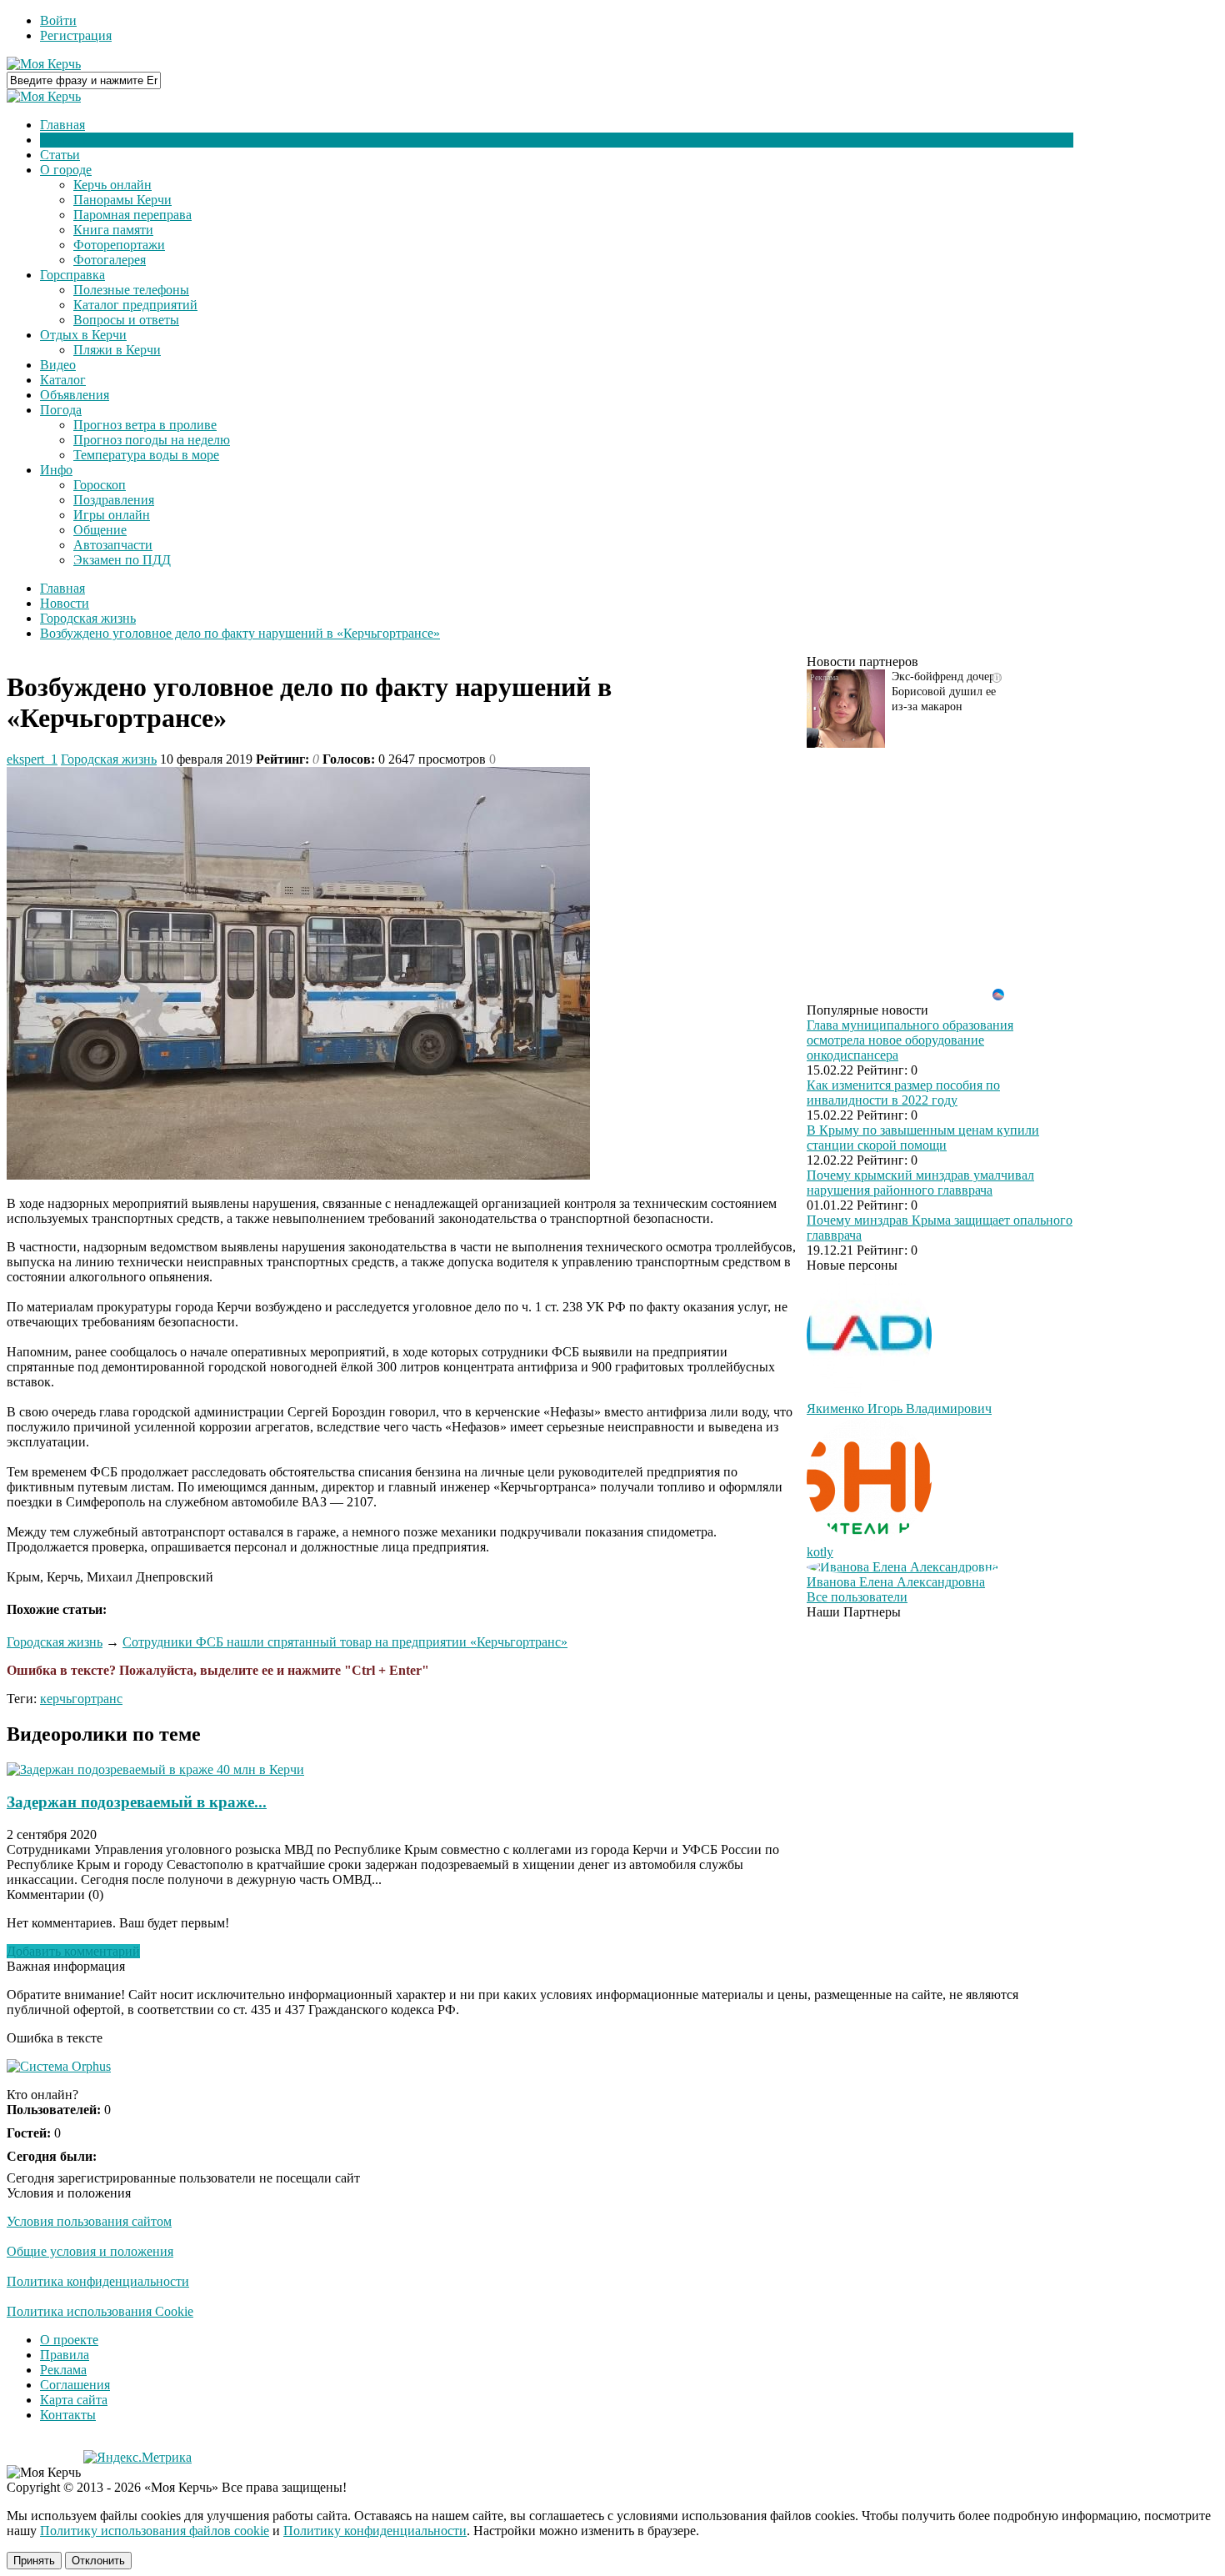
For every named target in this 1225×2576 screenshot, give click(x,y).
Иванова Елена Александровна (896, 1582)
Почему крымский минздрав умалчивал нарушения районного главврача (920, 1183)
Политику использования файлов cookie (155, 2531)
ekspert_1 (32, 759)
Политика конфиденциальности (98, 2281)
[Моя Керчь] (44, 64)
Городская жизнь (109, 759)
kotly (820, 1552)
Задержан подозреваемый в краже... (137, 1802)
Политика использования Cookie (100, 2311)
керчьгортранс (81, 1699)
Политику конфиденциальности (375, 2531)
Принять (34, 2561)
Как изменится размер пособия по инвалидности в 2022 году (903, 1093)
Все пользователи (857, 1597)
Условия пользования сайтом (89, 2221)
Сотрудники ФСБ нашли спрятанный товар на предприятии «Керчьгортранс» (345, 1642)
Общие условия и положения (90, 2251)
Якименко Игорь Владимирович (899, 1408)
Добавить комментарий (73, 1951)
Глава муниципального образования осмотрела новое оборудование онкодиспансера (910, 1040)
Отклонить (98, 2561)
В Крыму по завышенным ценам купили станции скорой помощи (923, 1138)
